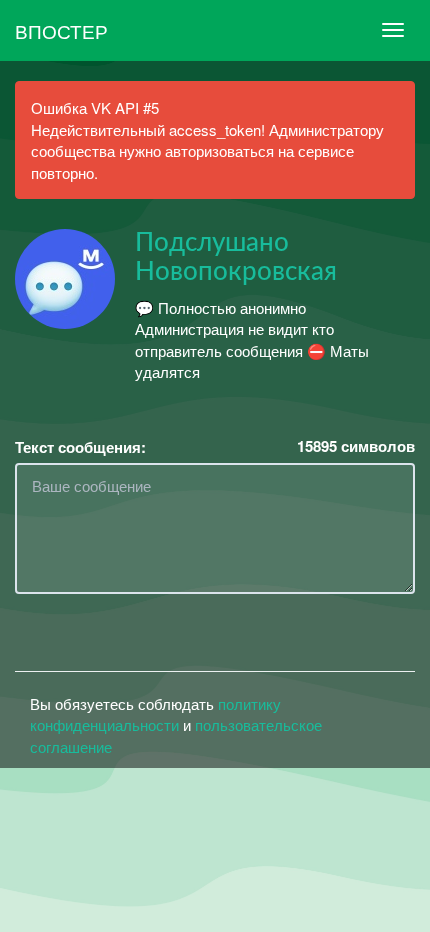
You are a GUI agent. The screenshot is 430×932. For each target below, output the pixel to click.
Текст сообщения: (80, 447)
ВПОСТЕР (61, 30)
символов (356, 446)
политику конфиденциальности (155, 714)
